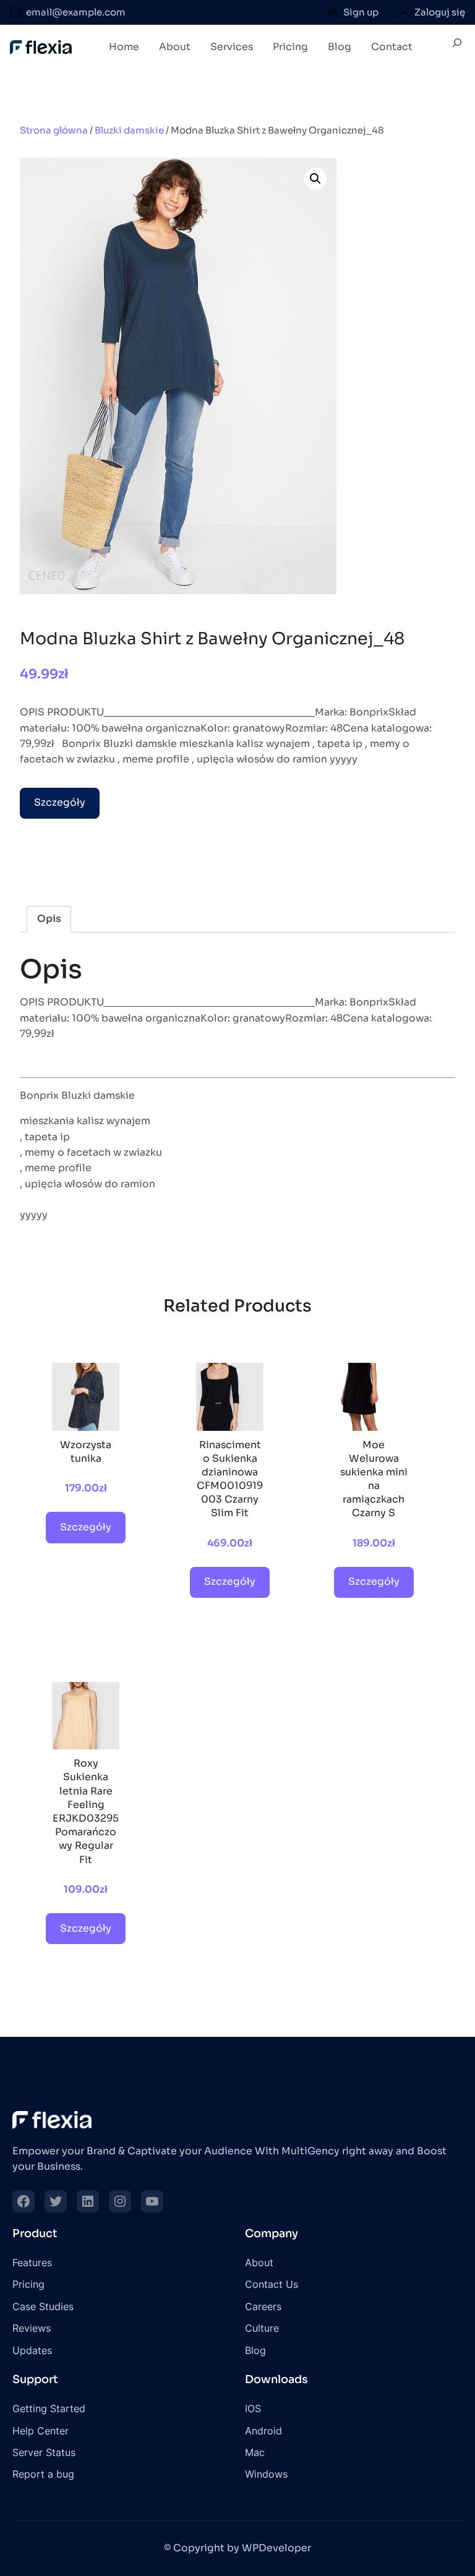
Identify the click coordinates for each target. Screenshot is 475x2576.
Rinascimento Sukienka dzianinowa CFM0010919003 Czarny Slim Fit (230, 1479)
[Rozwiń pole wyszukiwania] (457, 48)
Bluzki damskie (129, 130)
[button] (315, 179)
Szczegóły (60, 803)
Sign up (361, 12)
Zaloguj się (440, 12)
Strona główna (54, 130)
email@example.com (76, 12)
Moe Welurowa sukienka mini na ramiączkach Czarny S (374, 1479)
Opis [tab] (49, 919)
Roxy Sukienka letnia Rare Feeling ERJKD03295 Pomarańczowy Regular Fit (86, 1811)
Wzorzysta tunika (86, 1452)
